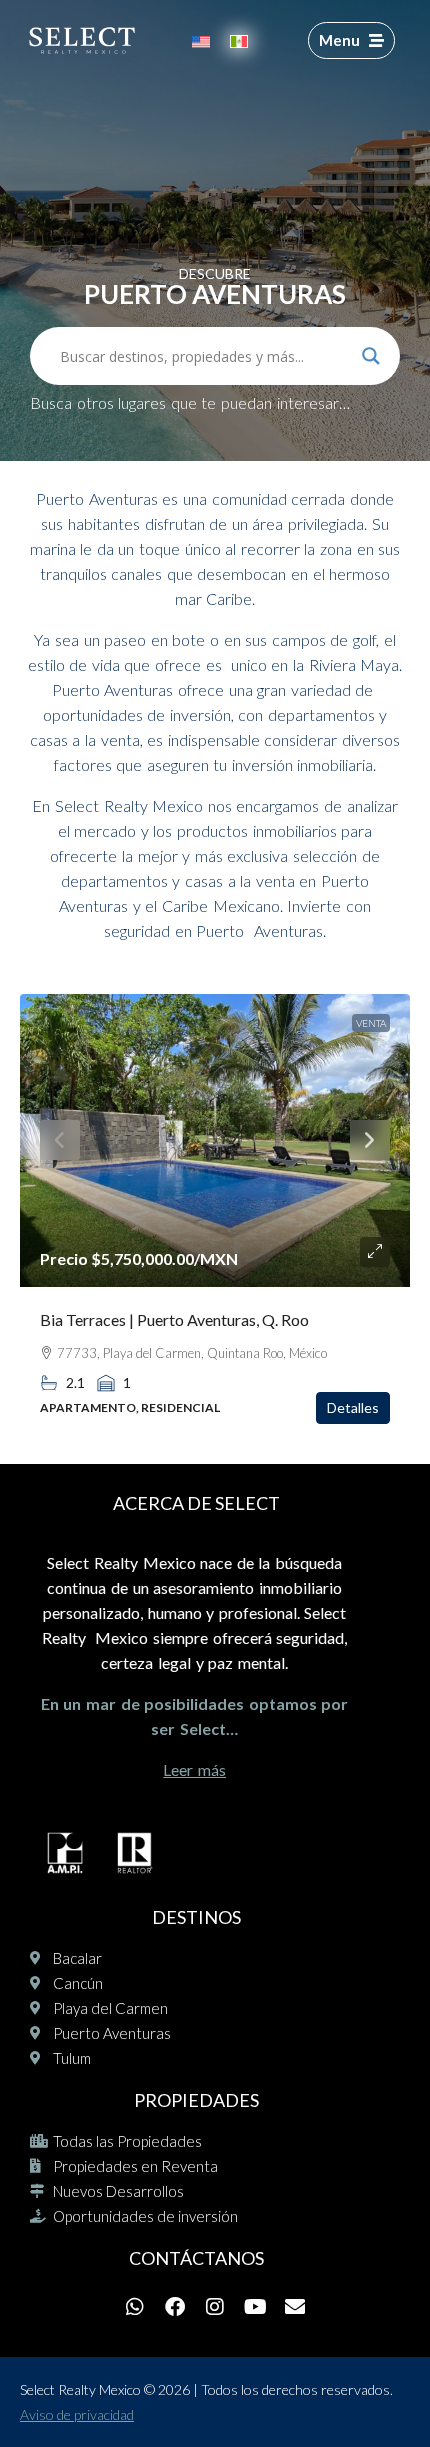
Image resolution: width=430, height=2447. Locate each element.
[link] (215, 1140)
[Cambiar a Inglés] (201, 40)
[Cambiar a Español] (239, 40)
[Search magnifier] (371, 356)
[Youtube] (255, 2307)
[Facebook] (175, 2307)
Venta (371, 1023)
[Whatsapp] (135, 2307)
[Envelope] (295, 2307)
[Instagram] (215, 2307)
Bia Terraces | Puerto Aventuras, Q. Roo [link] (174, 1319)
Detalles (353, 1407)
